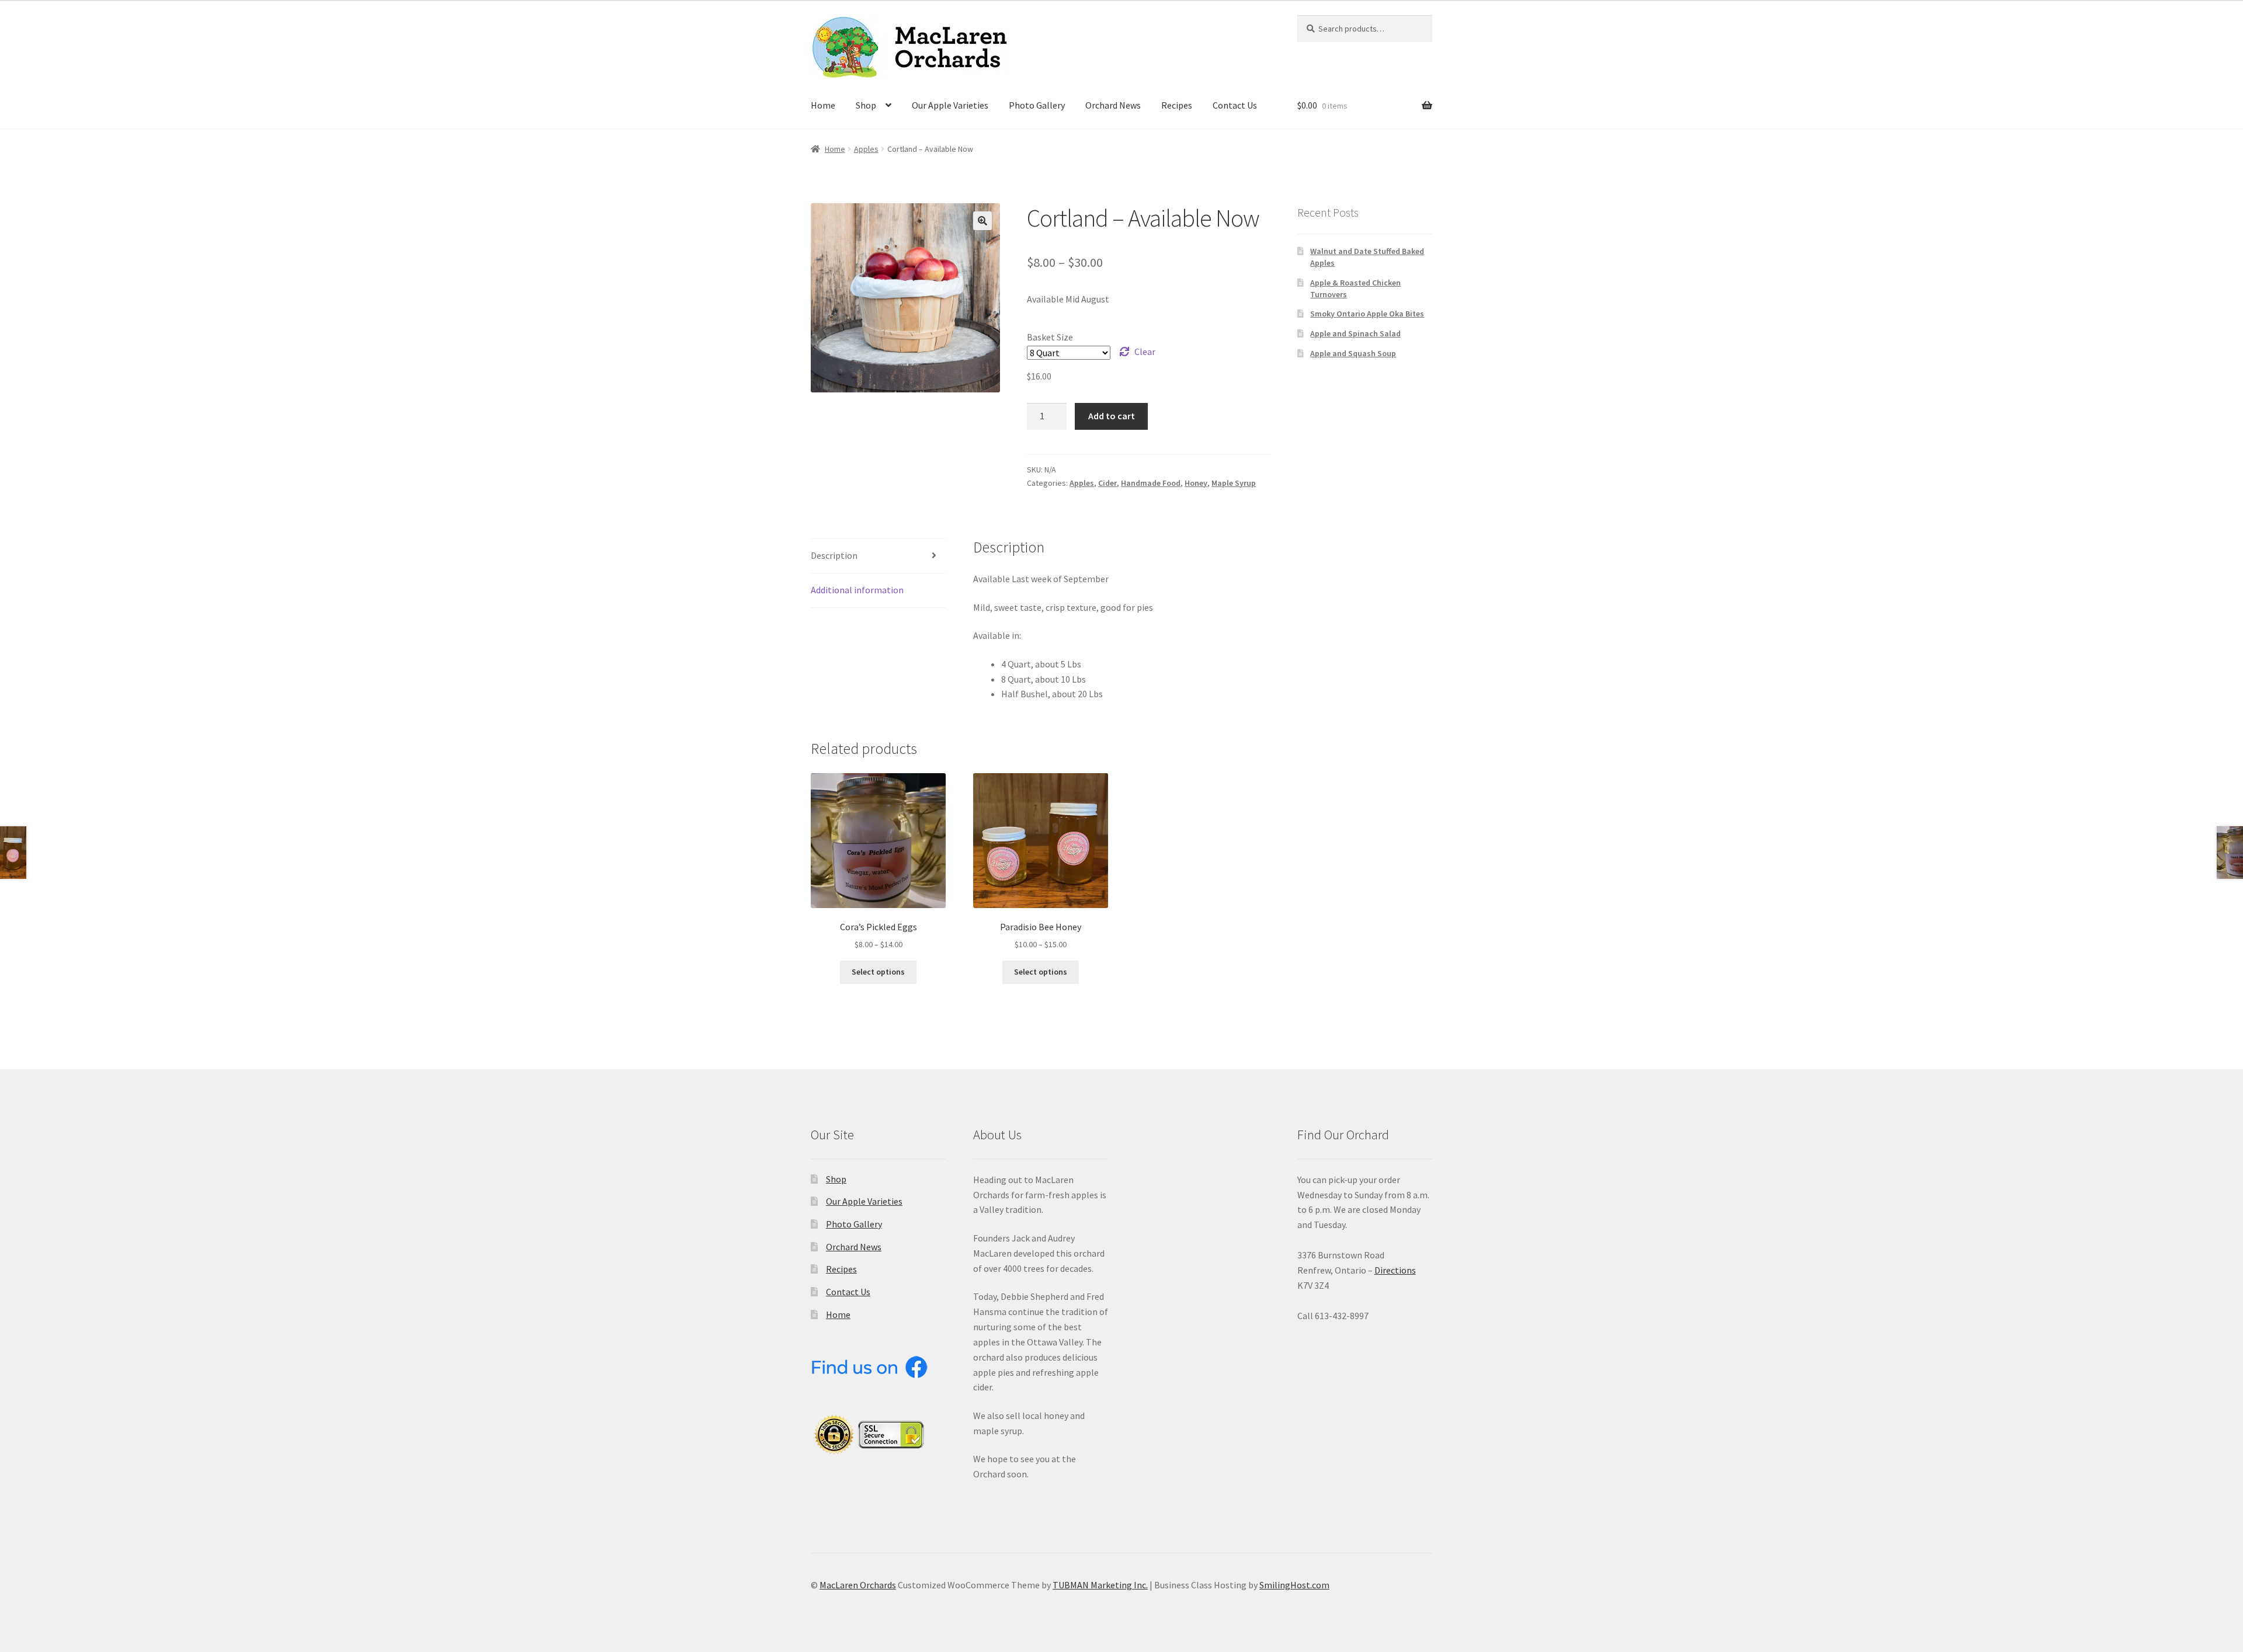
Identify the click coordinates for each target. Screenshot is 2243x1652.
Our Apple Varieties (950, 105)
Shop (866, 105)
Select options (878, 972)
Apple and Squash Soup (1353, 353)
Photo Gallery (1037, 105)
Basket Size (1050, 337)
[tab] (878, 556)
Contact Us (1235, 105)
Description (834, 555)
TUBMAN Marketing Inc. (1100, 1585)
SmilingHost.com (1294, 1585)
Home (823, 105)
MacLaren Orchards (858, 1585)
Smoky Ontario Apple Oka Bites (1367, 314)
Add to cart (1112, 416)
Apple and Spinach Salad (1355, 333)
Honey (1196, 483)
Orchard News (1113, 105)
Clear (1145, 352)
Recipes (1177, 105)
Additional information (857, 590)
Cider (1107, 483)
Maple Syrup (1234, 483)
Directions (1395, 1270)
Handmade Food (1151, 483)
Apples (866, 149)
